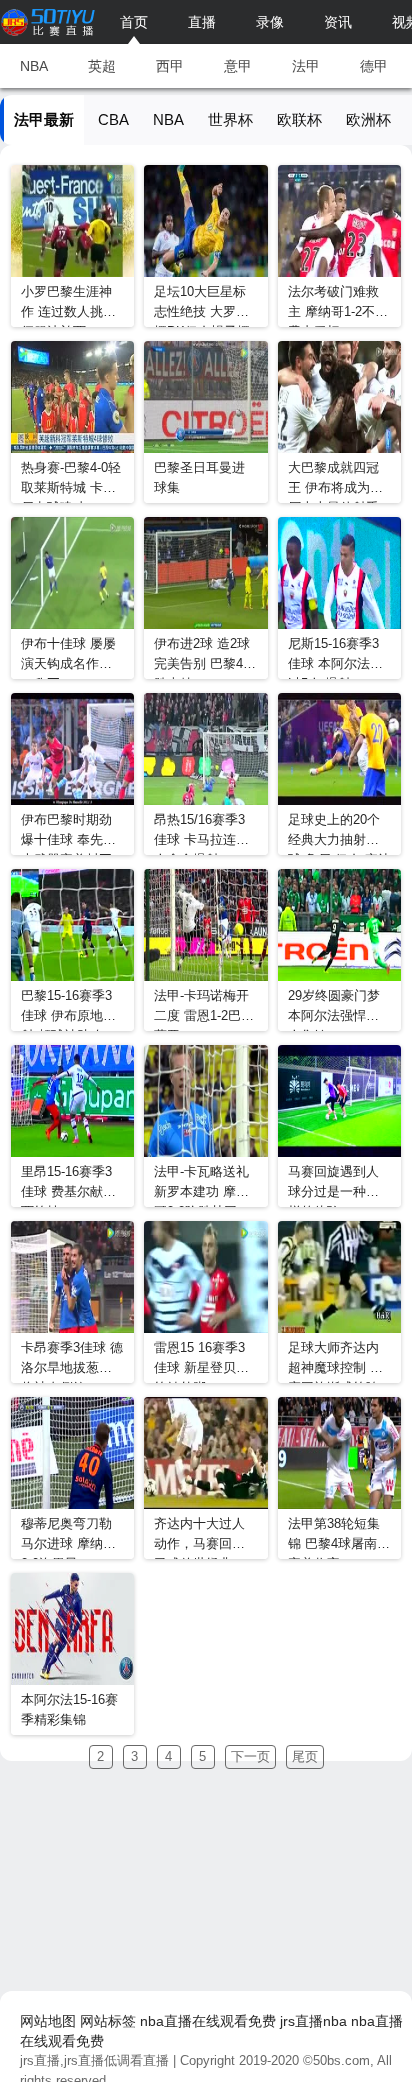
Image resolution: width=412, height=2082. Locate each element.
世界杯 (230, 119)
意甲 (238, 66)
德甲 (374, 66)
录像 (270, 22)
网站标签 (108, 2021)
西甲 (170, 66)
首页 (134, 22)
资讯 (338, 22)
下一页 (250, 1756)
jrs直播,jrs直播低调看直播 (94, 2060)
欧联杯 (299, 119)
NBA (34, 66)
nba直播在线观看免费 (208, 2021)
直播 (202, 22)
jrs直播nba (313, 2021)
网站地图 (48, 2021)
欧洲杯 (368, 119)
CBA (113, 119)
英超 (102, 66)
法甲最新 (44, 119)
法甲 (306, 66)
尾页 (305, 1756)
